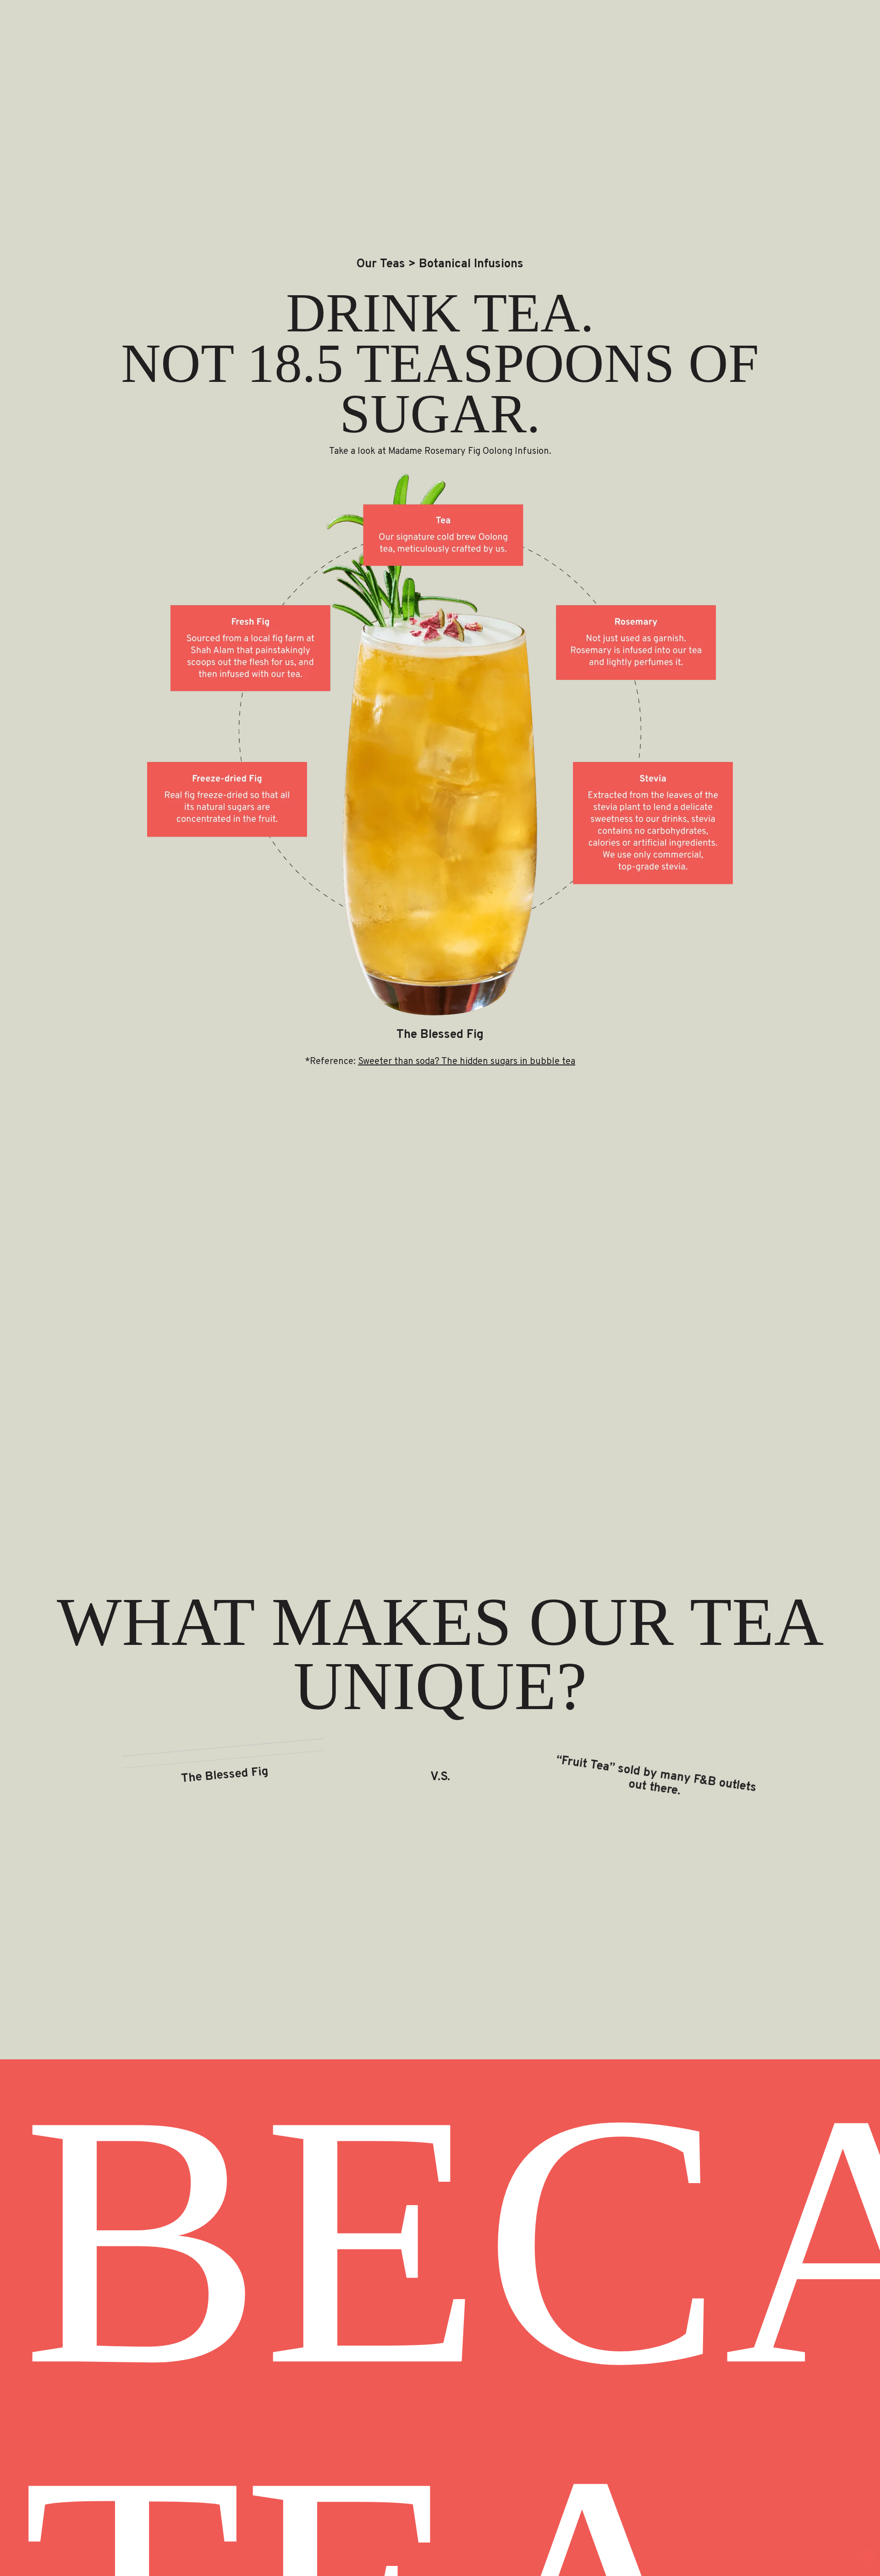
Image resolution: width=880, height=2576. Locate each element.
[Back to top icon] (866, 2557)
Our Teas (381, 265)
